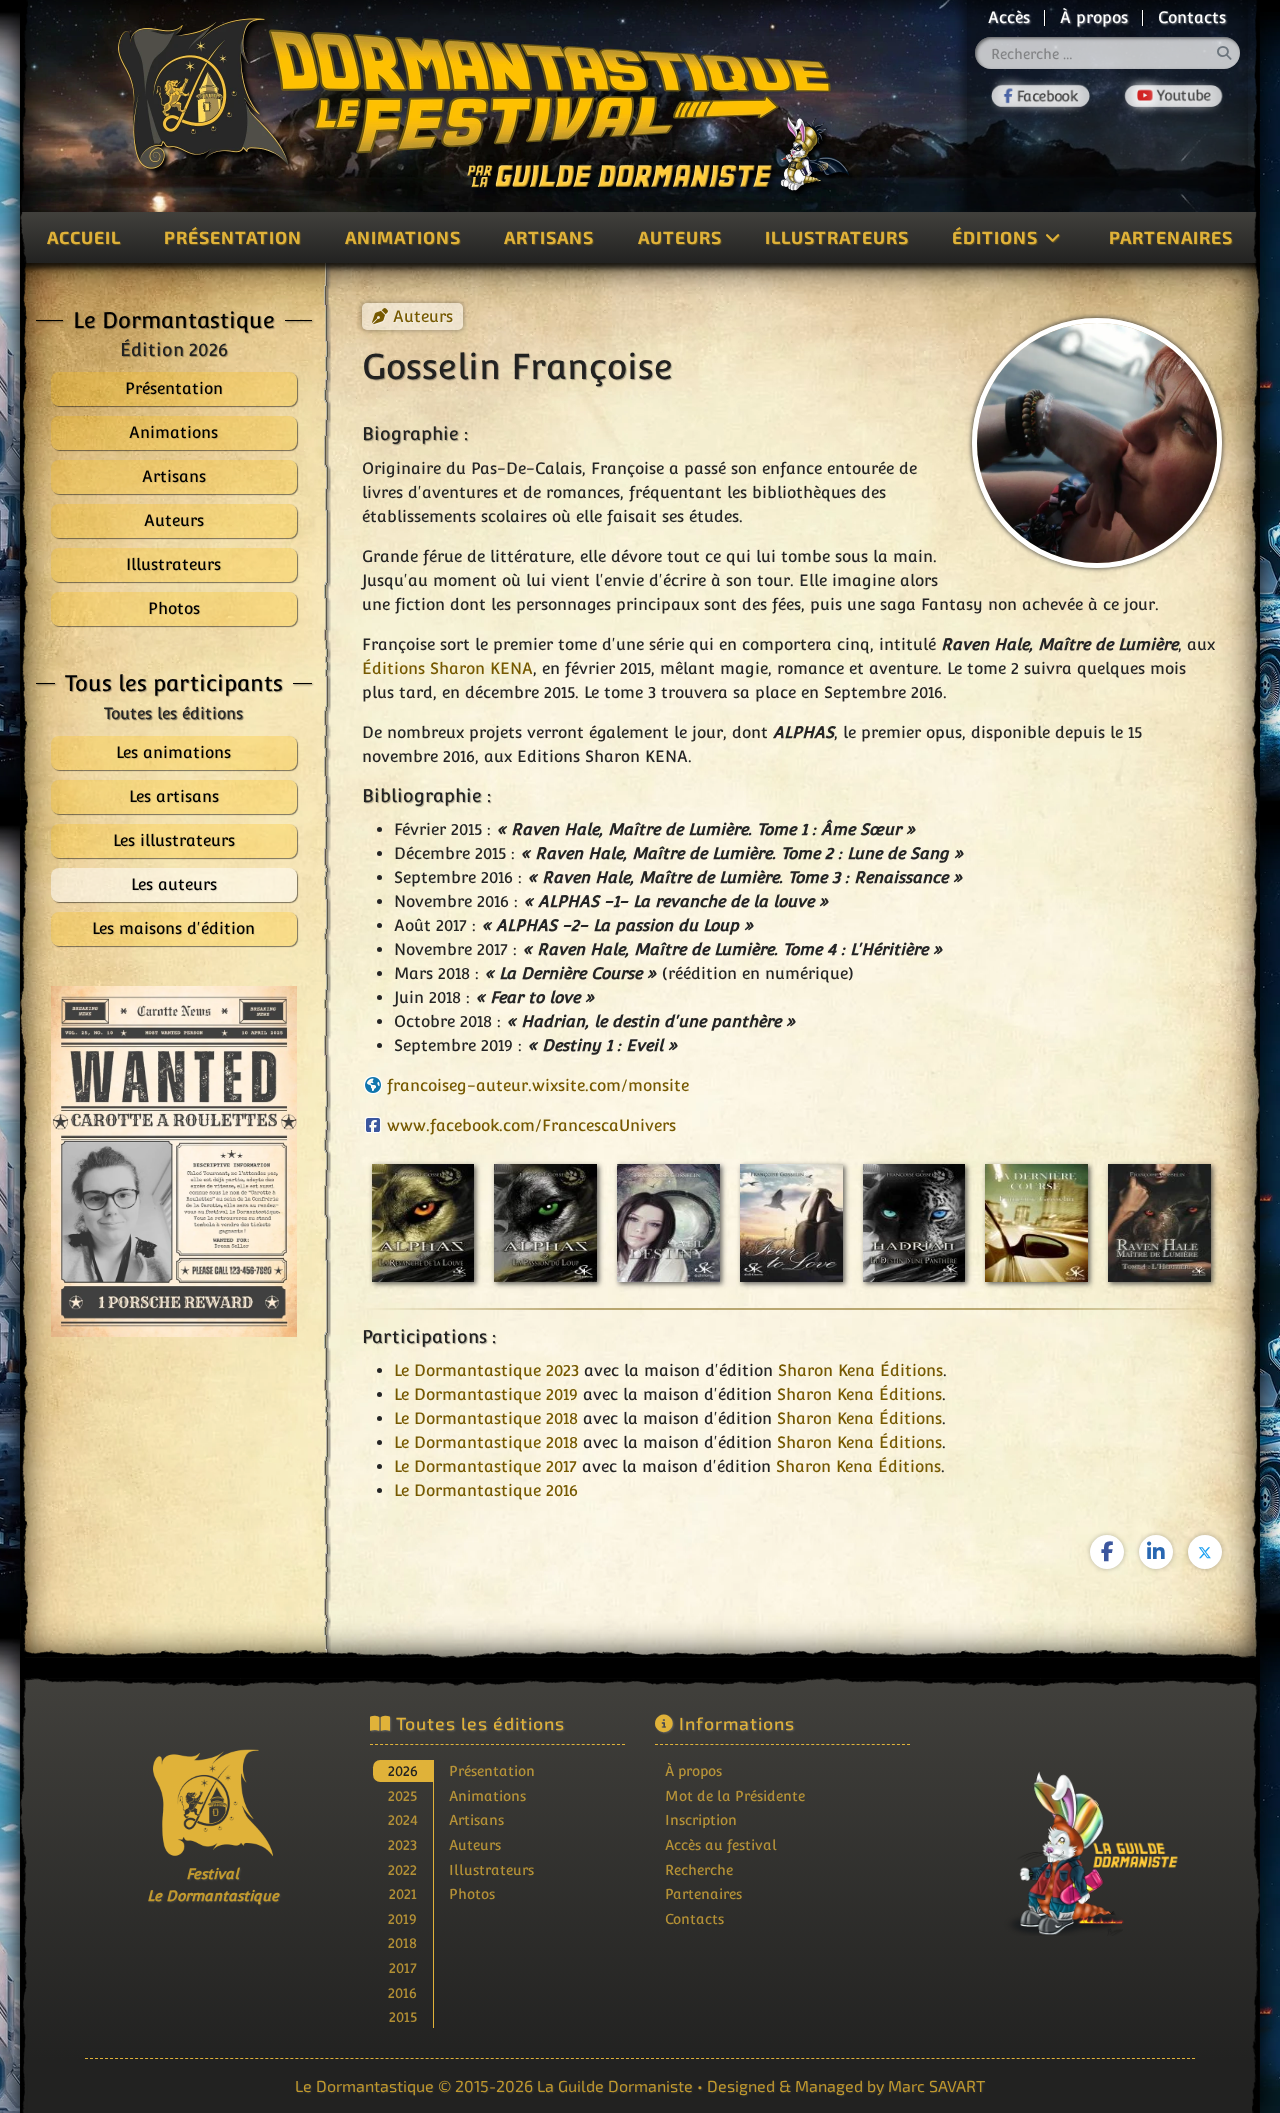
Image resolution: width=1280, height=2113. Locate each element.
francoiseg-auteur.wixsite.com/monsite (538, 1085)
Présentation (233, 237)
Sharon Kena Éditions (860, 1370)
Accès (1009, 17)
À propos (1094, 17)
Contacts (1192, 17)
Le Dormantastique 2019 (486, 1394)
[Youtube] (1173, 96)
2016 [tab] (402, 1992)
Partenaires (1171, 237)
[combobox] (1108, 53)
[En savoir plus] (1068, 1839)
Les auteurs (174, 884)
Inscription (701, 1819)
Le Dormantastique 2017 (485, 1466)
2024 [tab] (403, 1819)
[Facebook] (1040, 96)
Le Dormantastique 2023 (486, 1370)
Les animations (173, 752)
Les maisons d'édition (173, 928)
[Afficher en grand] (174, 1161)
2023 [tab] (402, 1844)
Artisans (549, 237)
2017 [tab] (403, 1967)
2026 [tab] (403, 1770)
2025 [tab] (402, 1795)
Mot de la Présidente (735, 1795)
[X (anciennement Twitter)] (1205, 1552)
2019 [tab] (402, 1918)
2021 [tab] (403, 1893)
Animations (403, 237)
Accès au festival (721, 1844)
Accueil (84, 237)
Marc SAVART (936, 2085)
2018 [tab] (402, 1942)
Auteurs (680, 237)
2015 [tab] (403, 2016)
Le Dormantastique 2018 (486, 1418)
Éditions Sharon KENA (447, 668)
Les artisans (174, 796)
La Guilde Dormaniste (615, 2085)
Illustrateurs (837, 237)
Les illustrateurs (174, 840)
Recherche (699, 1869)
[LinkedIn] (1156, 1552)
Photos (472, 1893)
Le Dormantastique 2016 (486, 1490)
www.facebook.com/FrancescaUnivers (531, 1125)
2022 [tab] (402, 1869)
